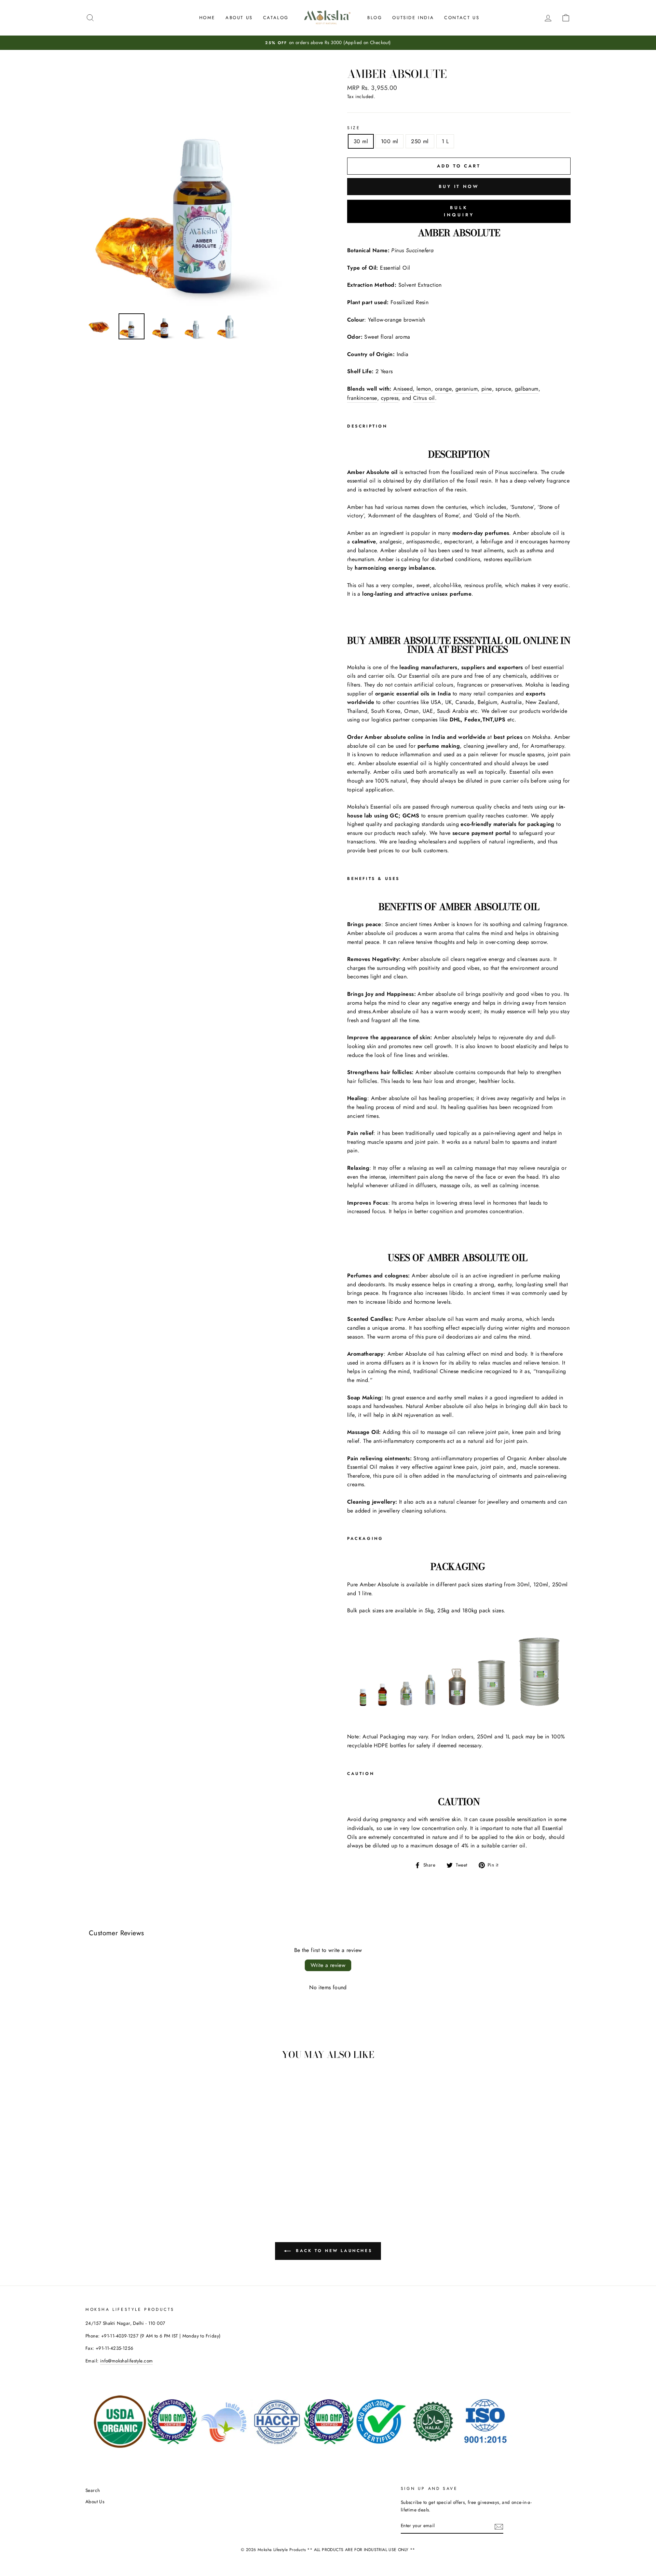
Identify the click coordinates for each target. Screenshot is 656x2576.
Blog (375, 18)
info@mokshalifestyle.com (127, 2361)
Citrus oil (424, 398)
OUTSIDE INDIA (413, 18)
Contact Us (462, 18)
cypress (390, 398)
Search (93, 2490)
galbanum (527, 389)
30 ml (361, 141)
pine (487, 389)
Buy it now (459, 186)
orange (443, 389)
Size (354, 128)
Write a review (328, 1965)
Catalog (276, 18)
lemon (424, 389)
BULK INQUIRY (459, 211)
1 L (445, 141)
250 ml (420, 141)
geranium (467, 389)
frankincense (362, 398)
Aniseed (403, 389)
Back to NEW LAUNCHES (333, 2250)
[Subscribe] (499, 2526)
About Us (239, 18)
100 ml (389, 141)
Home (207, 18)
